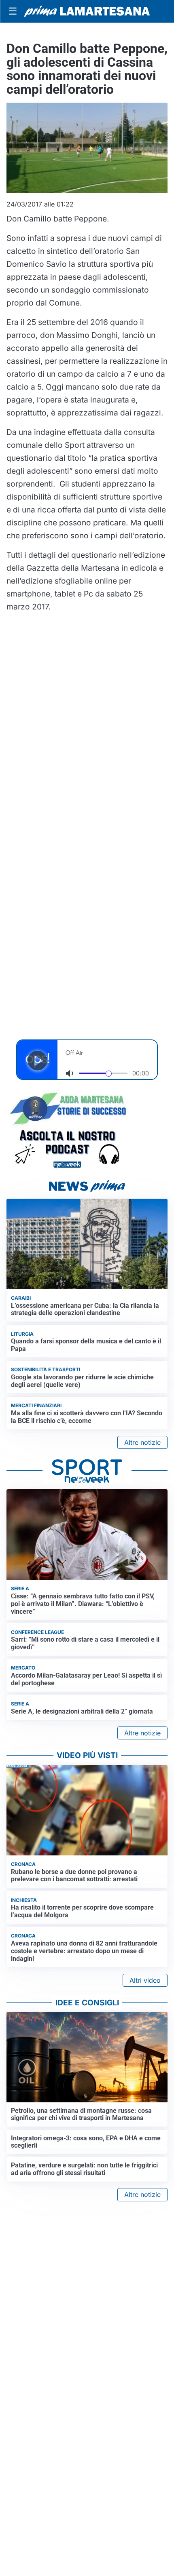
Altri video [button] (145, 1980)
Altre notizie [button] (142, 1442)
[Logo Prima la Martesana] (87, 11)
